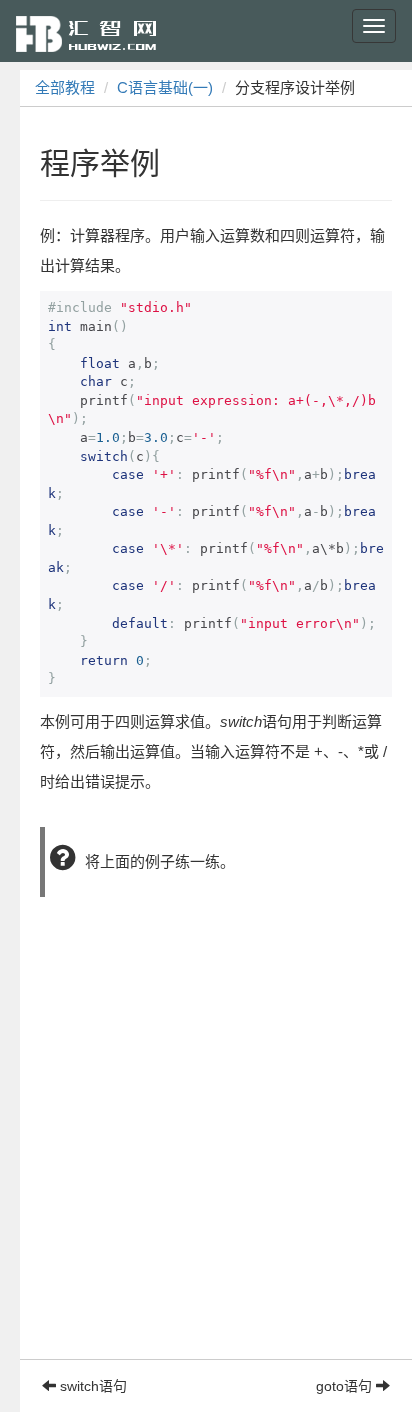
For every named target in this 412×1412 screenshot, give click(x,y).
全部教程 (65, 87)
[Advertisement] (206, 1153)
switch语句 (91, 1386)
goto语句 (346, 1386)
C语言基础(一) (165, 87)
